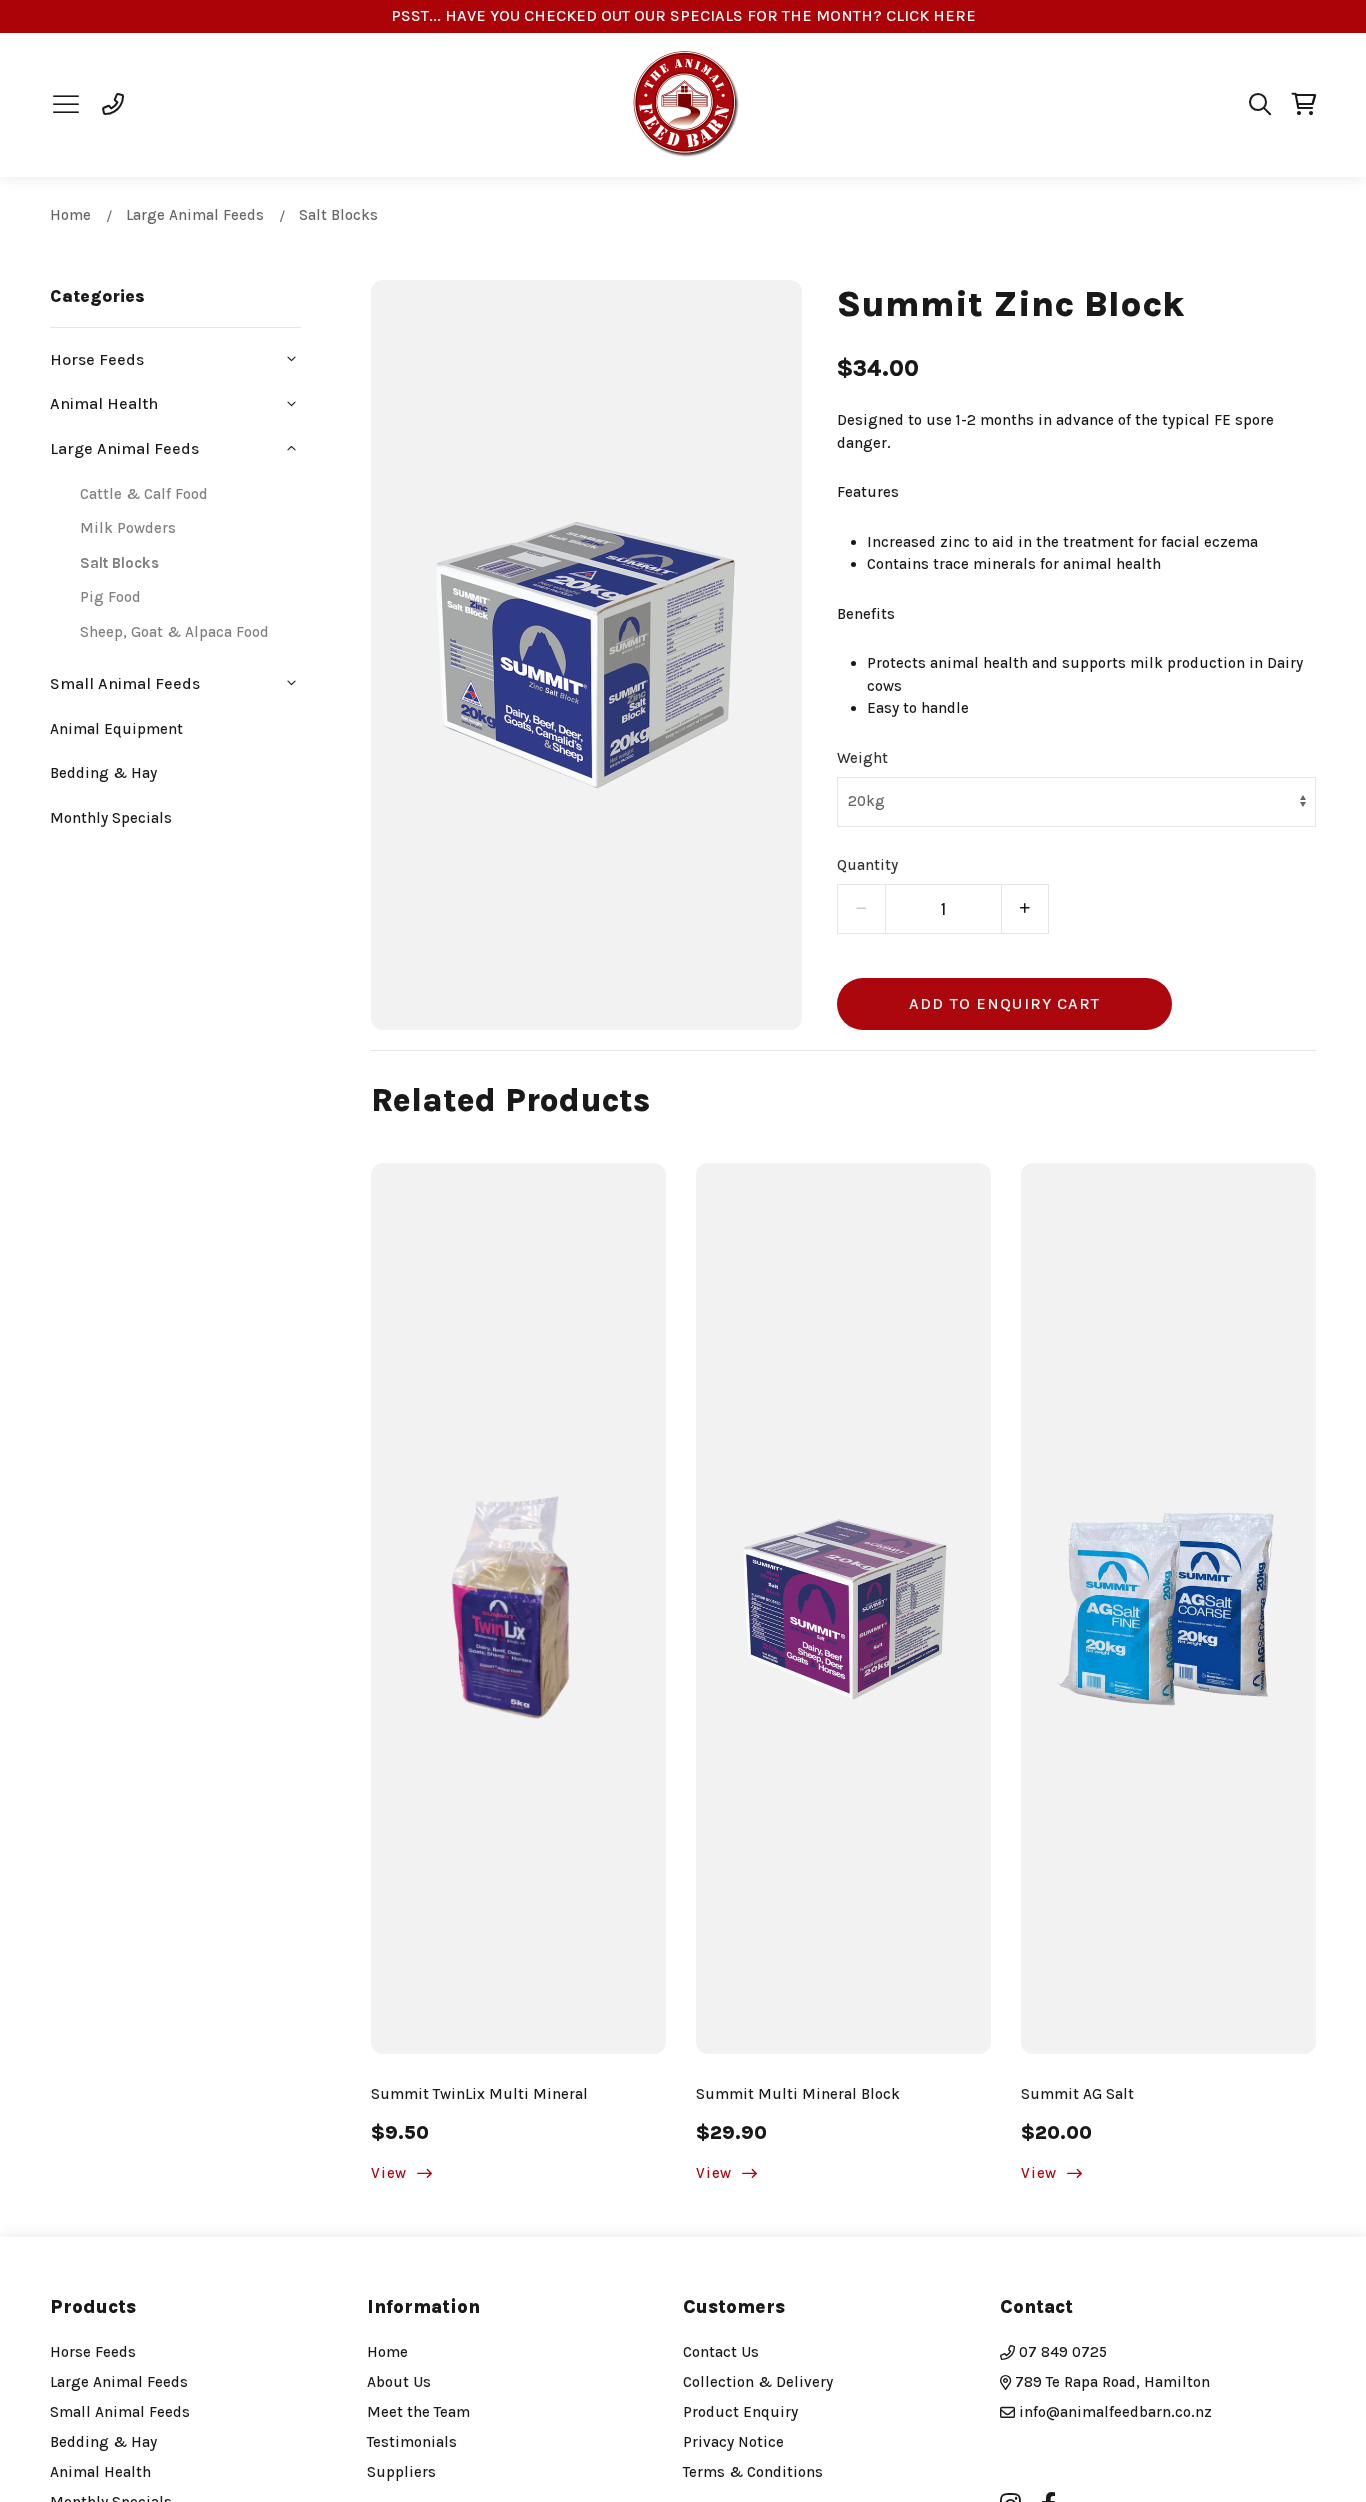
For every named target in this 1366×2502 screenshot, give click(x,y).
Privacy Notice (733, 2442)
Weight (862, 758)
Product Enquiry (740, 2412)
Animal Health (100, 2472)
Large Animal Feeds (195, 215)
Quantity (867, 865)
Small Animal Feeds (120, 2412)
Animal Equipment (116, 729)
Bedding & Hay (103, 773)
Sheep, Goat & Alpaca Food (174, 632)
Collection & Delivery (758, 2382)
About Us (399, 2382)
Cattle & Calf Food (144, 494)
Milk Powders (128, 528)
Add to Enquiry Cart (1004, 1003)
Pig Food (110, 597)
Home (70, 215)
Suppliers (401, 2472)
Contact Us (721, 2352)
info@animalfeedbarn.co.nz (1115, 2412)
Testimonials (412, 2442)
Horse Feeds (93, 2352)
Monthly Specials (111, 818)
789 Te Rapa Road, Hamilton (1110, 2382)
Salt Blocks (338, 215)
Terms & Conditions (753, 2472)
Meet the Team (418, 2412)
